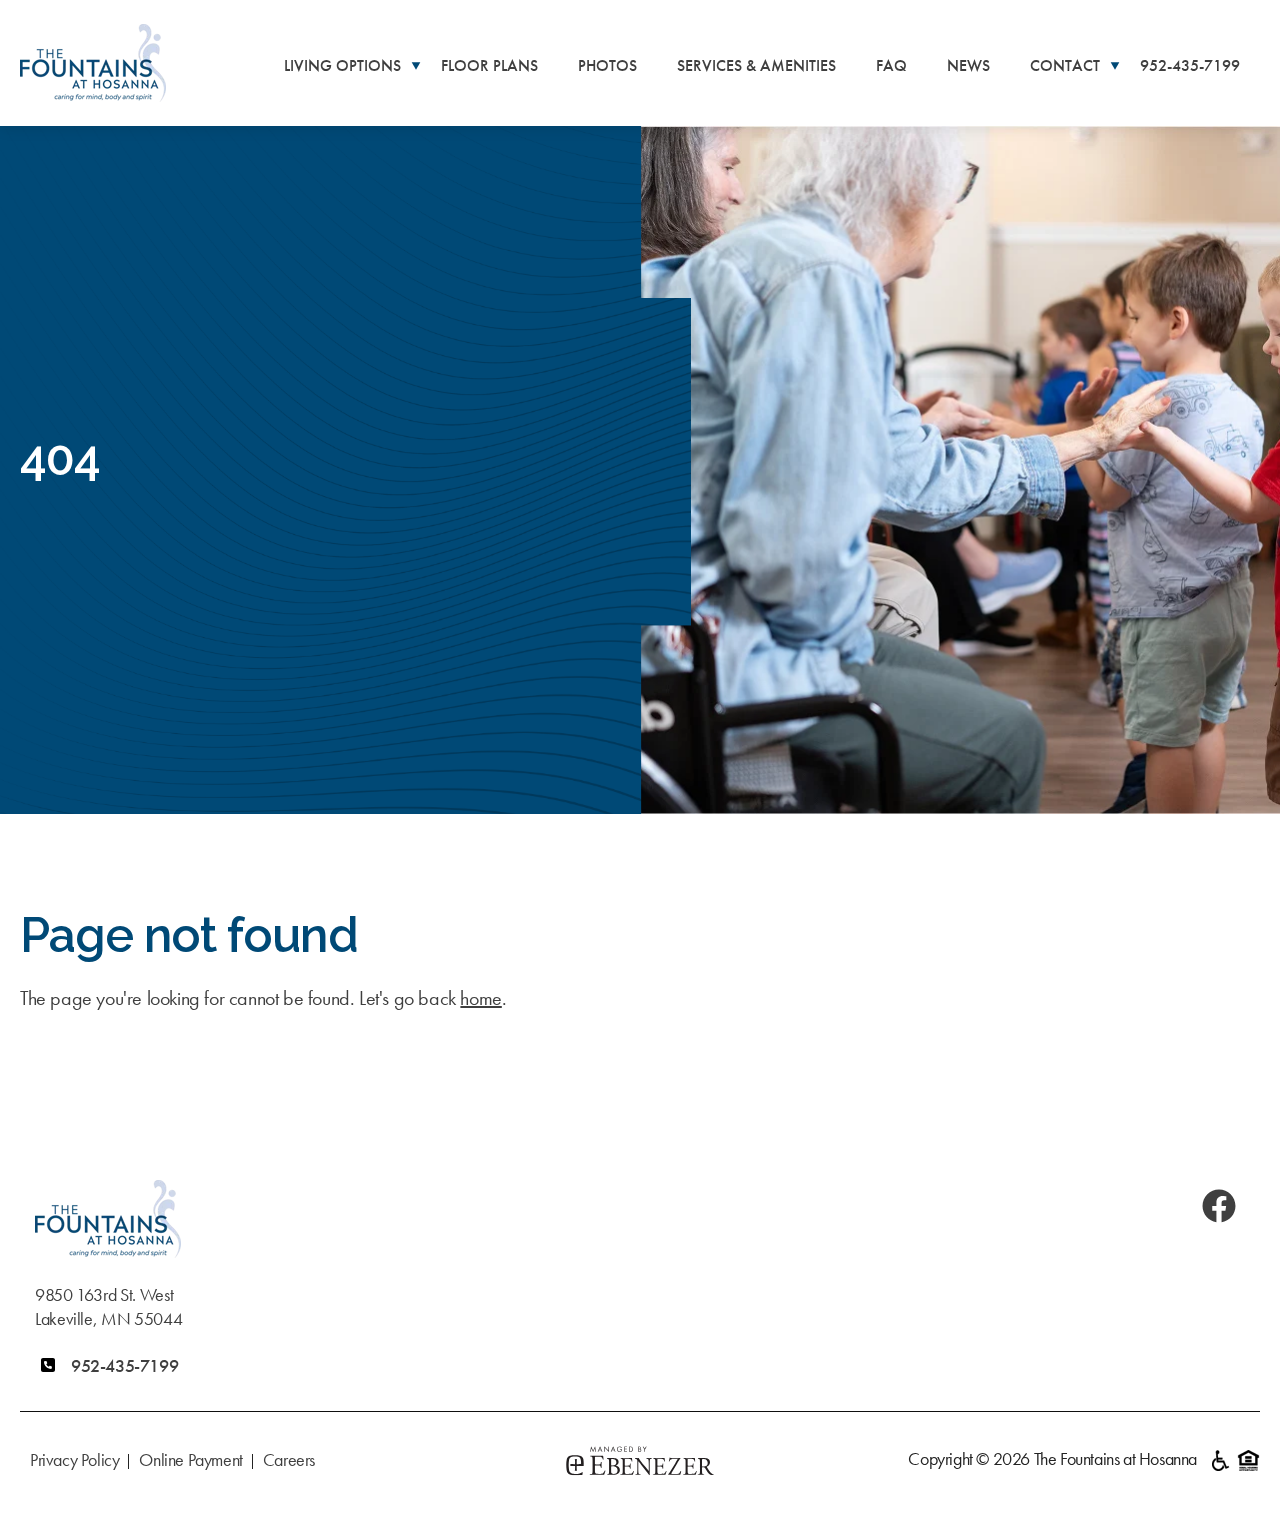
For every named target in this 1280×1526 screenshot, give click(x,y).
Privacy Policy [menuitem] (74, 1459)
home (480, 998)
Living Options (342, 65)
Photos (607, 65)
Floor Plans (489, 65)
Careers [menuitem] (289, 1459)
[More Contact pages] (1115, 64)
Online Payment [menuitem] (190, 1459)
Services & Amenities (756, 65)
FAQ (891, 65)
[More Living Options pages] (416, 64)
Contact (1065, 65)
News (968, 65)
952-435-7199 (1190, 65)
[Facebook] (1219, 1206)
